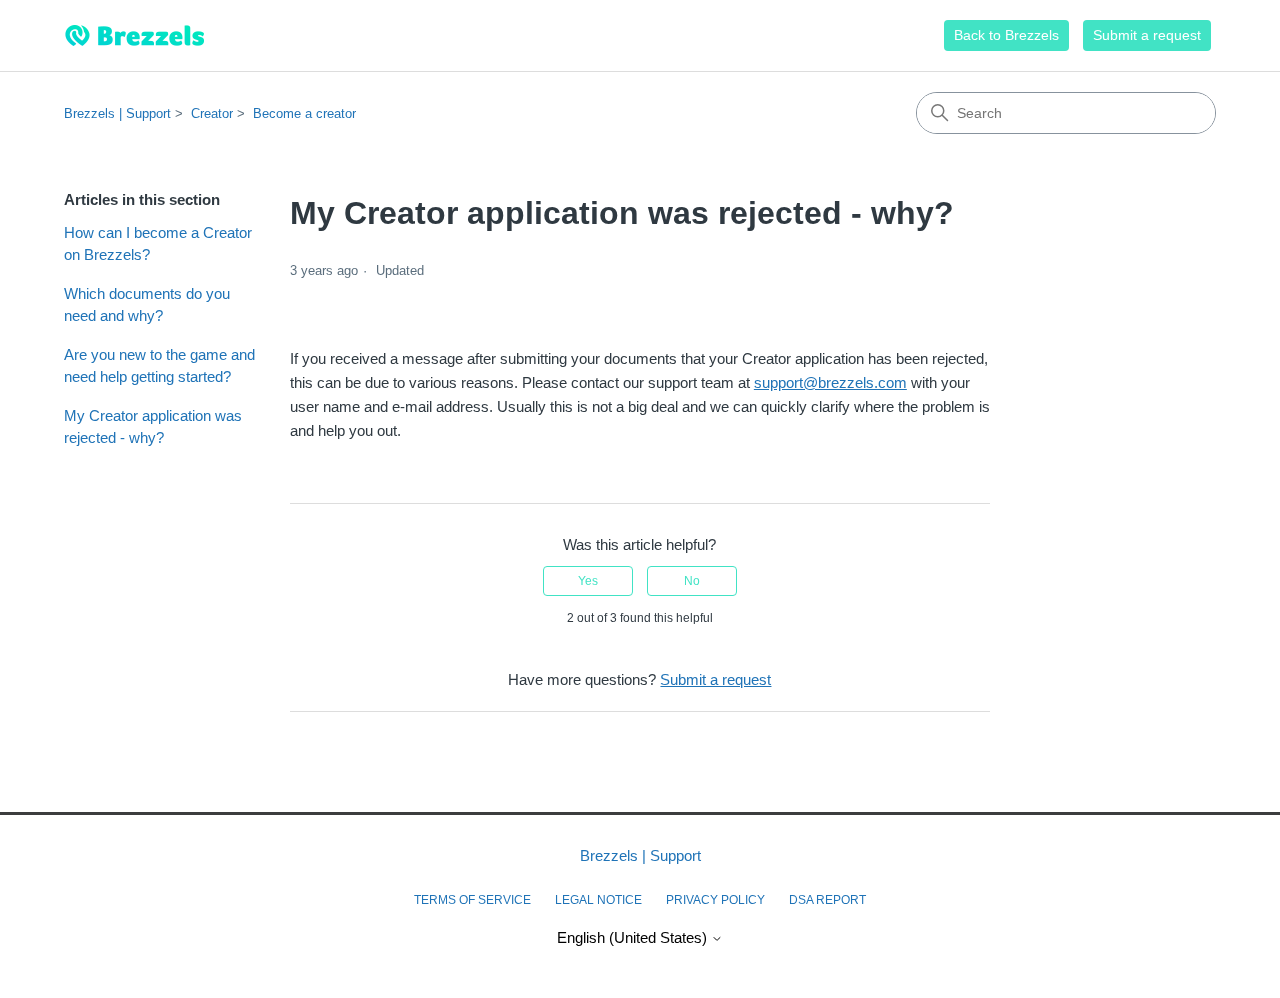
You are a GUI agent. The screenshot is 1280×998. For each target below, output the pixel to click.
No (692, 581)
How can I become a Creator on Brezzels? (158, 244)
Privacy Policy (715, 900)
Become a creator (304, 113)
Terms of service (472, 900)
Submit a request (1147, 35)
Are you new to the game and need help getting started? (159, 366)
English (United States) (634, 937)
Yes (588, 581)
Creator (212, 113)
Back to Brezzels (1006, 35)
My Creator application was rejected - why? (153, 427)
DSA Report (827, 900)
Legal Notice (598, 900)
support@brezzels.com (830, 382)
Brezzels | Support (117, 113)
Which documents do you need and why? (147, 305)
